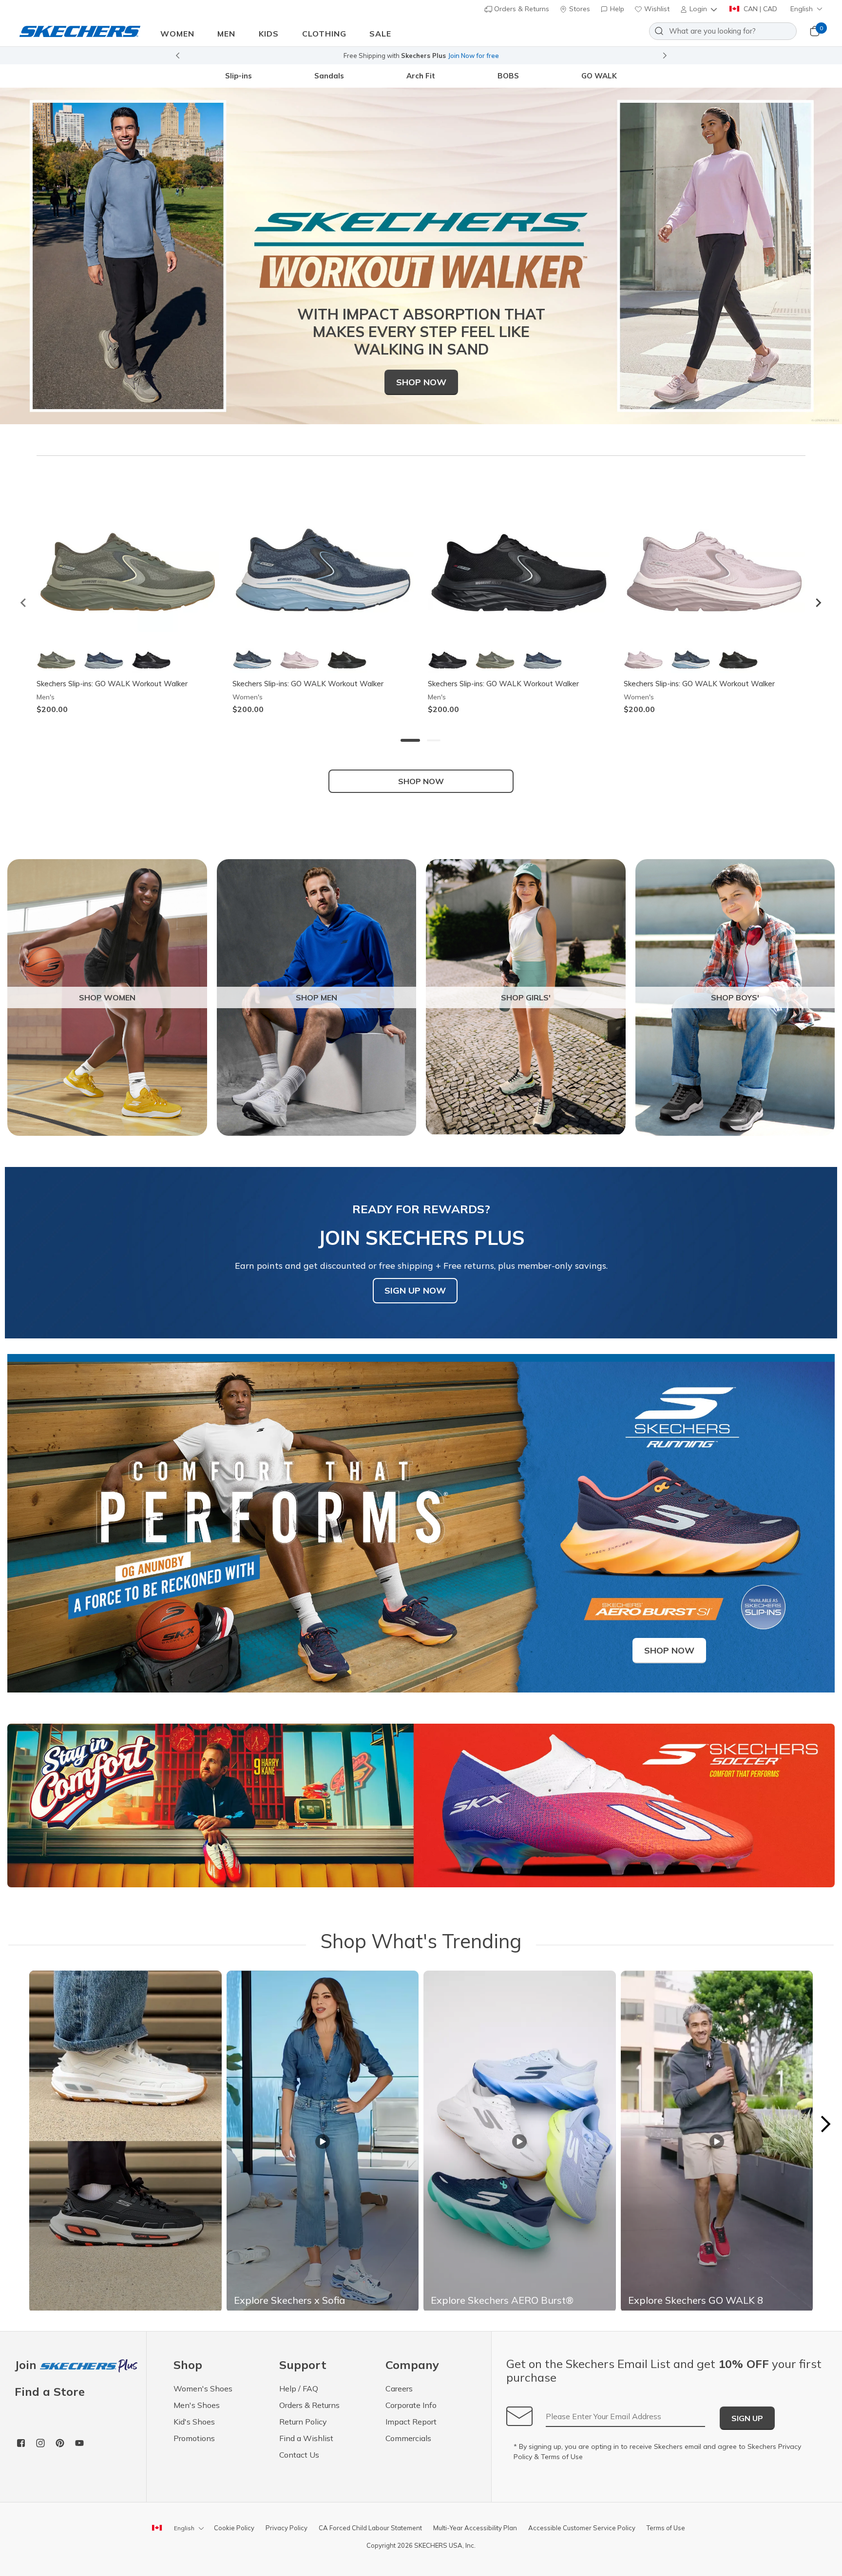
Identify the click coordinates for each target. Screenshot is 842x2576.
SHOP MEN (316, 997)
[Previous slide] (177, 56)
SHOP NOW (421, 781)
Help (616, 9)
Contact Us (299, 2455)
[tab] (410, 740)
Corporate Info (411, 2405)
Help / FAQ (299, 2388)
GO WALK (599, 76)
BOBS (508, 76)
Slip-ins (239, 76)
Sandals (329, 76)
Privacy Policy (287, 2528)
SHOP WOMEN (107, 997)
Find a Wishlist (306, 2438)
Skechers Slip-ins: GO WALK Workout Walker (112, 684)
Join (27, 2365)
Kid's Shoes (194, 2422)
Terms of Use (562, 2457)
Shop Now (421, 382)
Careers (399, 2388)
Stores (579, 9)
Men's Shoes (197, 2405)
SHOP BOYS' (735, 997)
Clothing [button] (324, 34)
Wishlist (656, 9)
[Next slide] (665, 56)
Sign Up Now (415, 1290)
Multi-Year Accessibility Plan (475, 2528)
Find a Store (50, 2391)
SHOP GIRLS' (526, 997)
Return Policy (303, 2422)
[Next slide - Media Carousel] (825, 2124)
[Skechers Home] (80, 31)
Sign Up (747, 2418)
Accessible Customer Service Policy (582, 2528)
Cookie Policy (234, 2528)
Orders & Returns (521, 9)
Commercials (408, 2438)
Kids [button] (269, 34)
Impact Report (411, 2422)
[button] (699, 9)
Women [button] (177, 34)
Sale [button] (380, 34)
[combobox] (723, 31)
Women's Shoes (203, 2388)
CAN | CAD (759, 9)
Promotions (194, 2438)
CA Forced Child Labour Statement (370, 2528)
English (802, 9)
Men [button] (226, 34)
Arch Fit (421, 76)
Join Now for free (473, 56)
